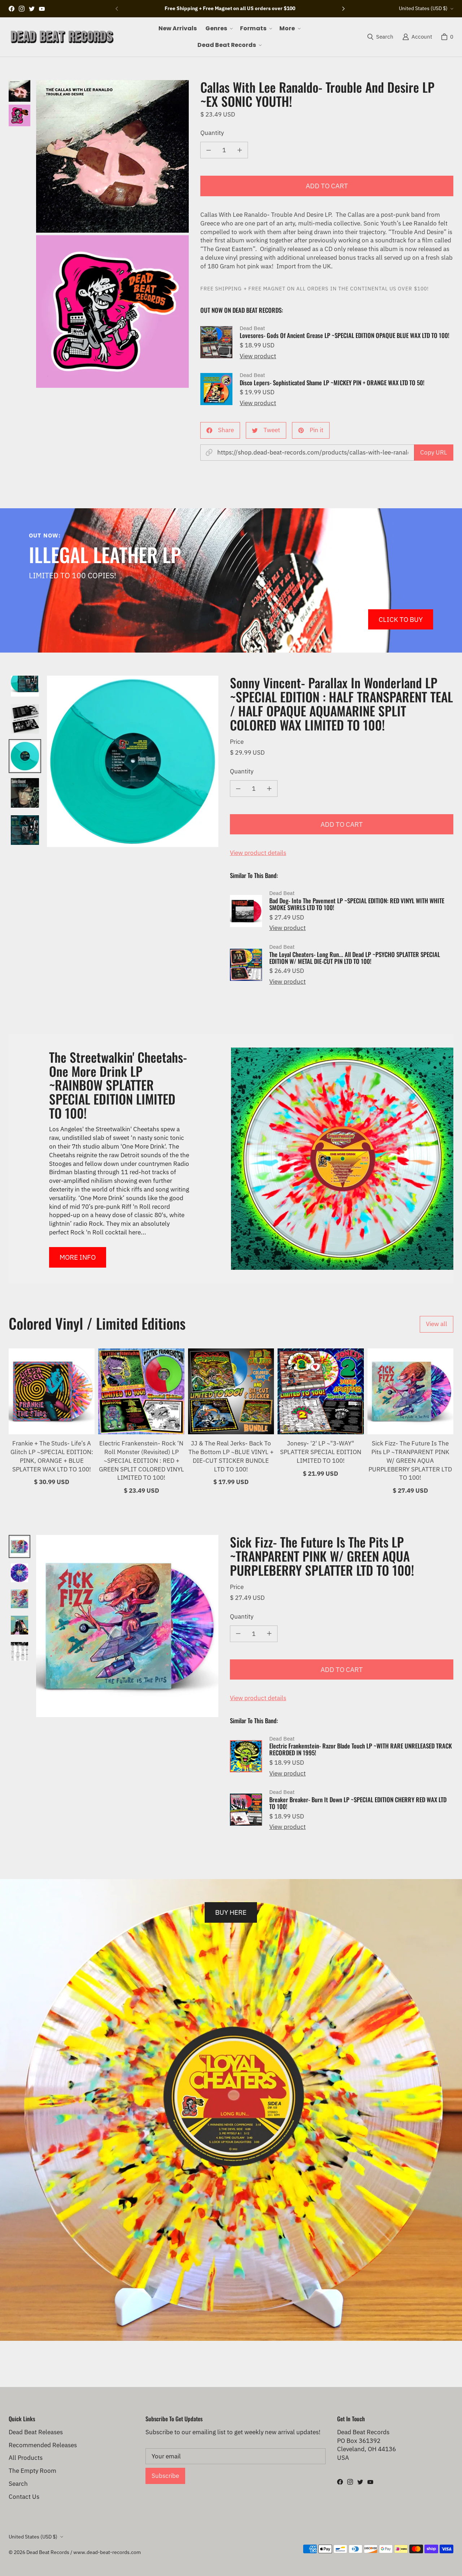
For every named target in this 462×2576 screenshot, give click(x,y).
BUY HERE (231, 1912)
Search (18, 2484)
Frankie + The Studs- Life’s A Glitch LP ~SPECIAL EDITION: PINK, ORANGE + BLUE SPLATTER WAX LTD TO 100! (52, 1456)
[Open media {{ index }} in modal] (112, 156)
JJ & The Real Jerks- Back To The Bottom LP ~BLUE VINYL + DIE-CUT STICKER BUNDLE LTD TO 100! (231, 1456)
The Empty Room (32, 2471)
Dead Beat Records (48, 2552)
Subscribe (165, 2476)
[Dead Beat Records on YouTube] (42, 9)
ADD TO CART (327, 186)
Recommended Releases (43, 2445)
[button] (218, 28)
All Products (26, 2458)
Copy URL (434, 452)
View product (258, 356)
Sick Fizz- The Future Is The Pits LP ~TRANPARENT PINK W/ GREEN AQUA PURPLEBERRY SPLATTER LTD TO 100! (410, 1460)
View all (437, 1324)
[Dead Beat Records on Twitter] (32, 9)
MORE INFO (78, 1257)
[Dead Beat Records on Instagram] (22, 9)
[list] (112, 234)
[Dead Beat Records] (62, 37)
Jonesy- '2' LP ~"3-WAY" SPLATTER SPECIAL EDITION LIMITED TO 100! (321, 1452)
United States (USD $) (423, 8)
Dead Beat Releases (36, 2432)
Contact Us (24, 2497)
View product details (258, 853)
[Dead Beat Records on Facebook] (12, 9)
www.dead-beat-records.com (107, 2552)
